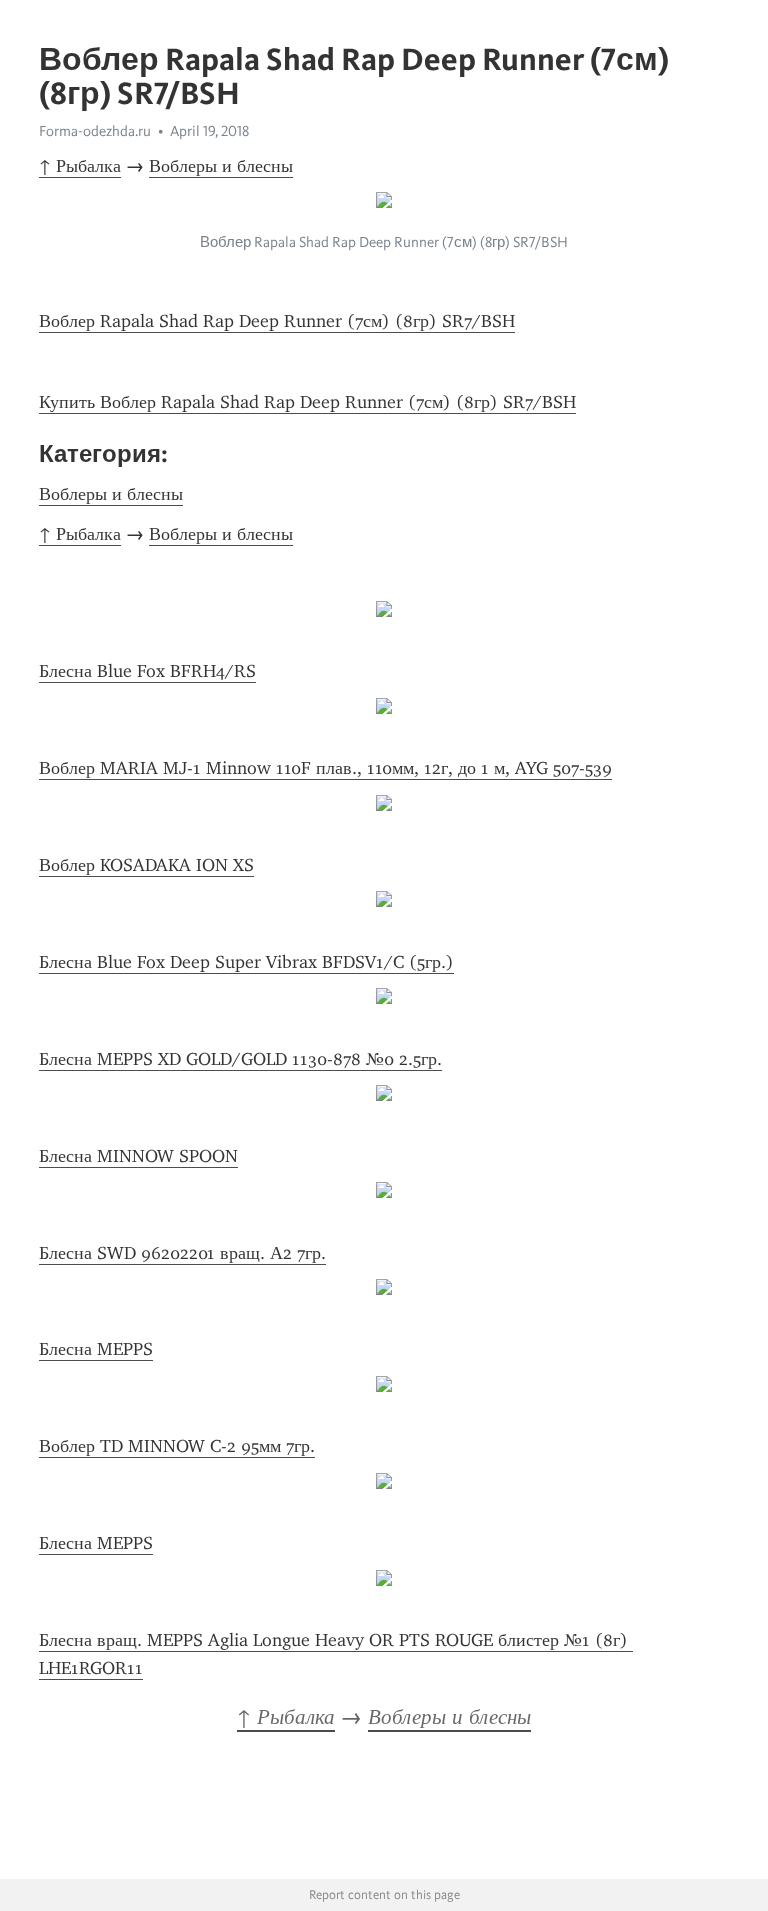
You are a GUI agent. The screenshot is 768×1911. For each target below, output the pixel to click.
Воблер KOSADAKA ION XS (146, 865)
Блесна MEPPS (96, 1349)
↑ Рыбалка (80, 166)
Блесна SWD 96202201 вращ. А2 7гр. (182, 1253)
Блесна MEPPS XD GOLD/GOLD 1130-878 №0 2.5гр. (240, 1059)
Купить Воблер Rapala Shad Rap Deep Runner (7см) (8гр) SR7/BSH (307, 402)
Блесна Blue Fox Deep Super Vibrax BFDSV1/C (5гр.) (246, 962)
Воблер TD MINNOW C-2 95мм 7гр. (177, 1446)
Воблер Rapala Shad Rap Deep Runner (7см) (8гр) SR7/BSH (277, 321)
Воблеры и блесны (221, 166)
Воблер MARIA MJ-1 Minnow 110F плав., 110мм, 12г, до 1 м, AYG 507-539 (325, 768)
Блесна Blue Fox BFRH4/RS (147, 671)
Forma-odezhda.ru (95, 131)
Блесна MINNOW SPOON (138, 1156)
